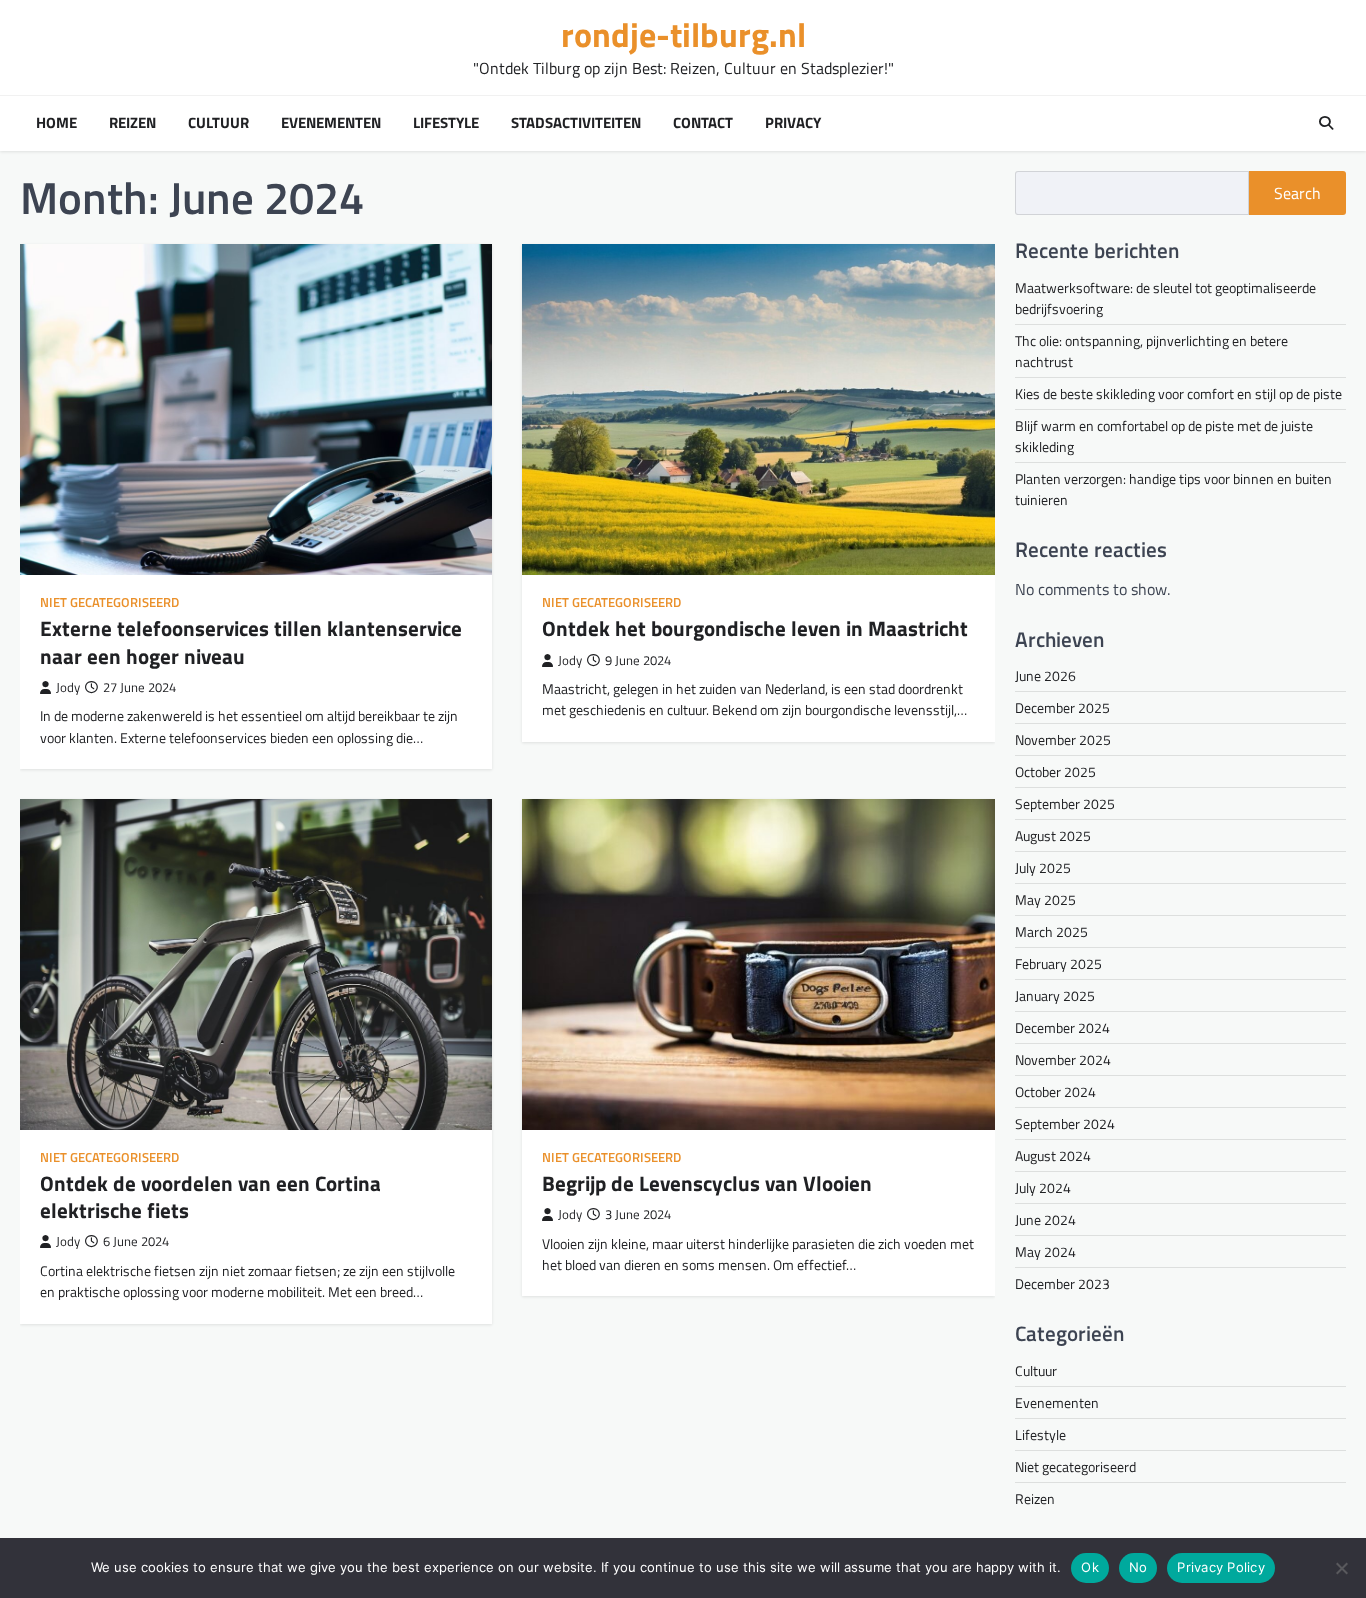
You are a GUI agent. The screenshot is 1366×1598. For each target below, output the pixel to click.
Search (1297, 193)
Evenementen (331, 123)
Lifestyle (446, 123)
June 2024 (1045, 1219)
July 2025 (1043, 867)
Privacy (793, 123)
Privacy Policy (1221, 1567)
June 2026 (1045, 675)
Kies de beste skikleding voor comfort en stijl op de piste (1178, 393)
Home (56, 123)
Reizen (132, 123)
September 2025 (1065, 803)
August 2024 (1053, 1155)
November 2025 (1063, 739)
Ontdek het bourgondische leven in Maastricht (755, 628)
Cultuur (218, 123)
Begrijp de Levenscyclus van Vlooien (707, 1183)
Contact (703, 123)
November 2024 (1063, 1059)
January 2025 (1055, 995)
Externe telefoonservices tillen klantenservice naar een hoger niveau (251, 641)
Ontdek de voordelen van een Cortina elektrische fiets (210, 1196)
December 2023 (1062, 1283)
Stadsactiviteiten (576, 123)
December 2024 (1062, 1027)
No (1138, 1567)
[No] (1341, 1568)
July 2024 (1043, 1187)
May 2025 (1045, 899)
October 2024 (1055, 1091)
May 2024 (1045, 1251)
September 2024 (1065, 1123)
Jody (68, 687)
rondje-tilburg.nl (683, 34)
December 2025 (1062, 707)
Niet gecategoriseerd (109, 602)
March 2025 (1051, 931)
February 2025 (1058, 963)
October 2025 (1055, 771)
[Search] (1326, 123)
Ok (1090, 1567)
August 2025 (1053, 835)
